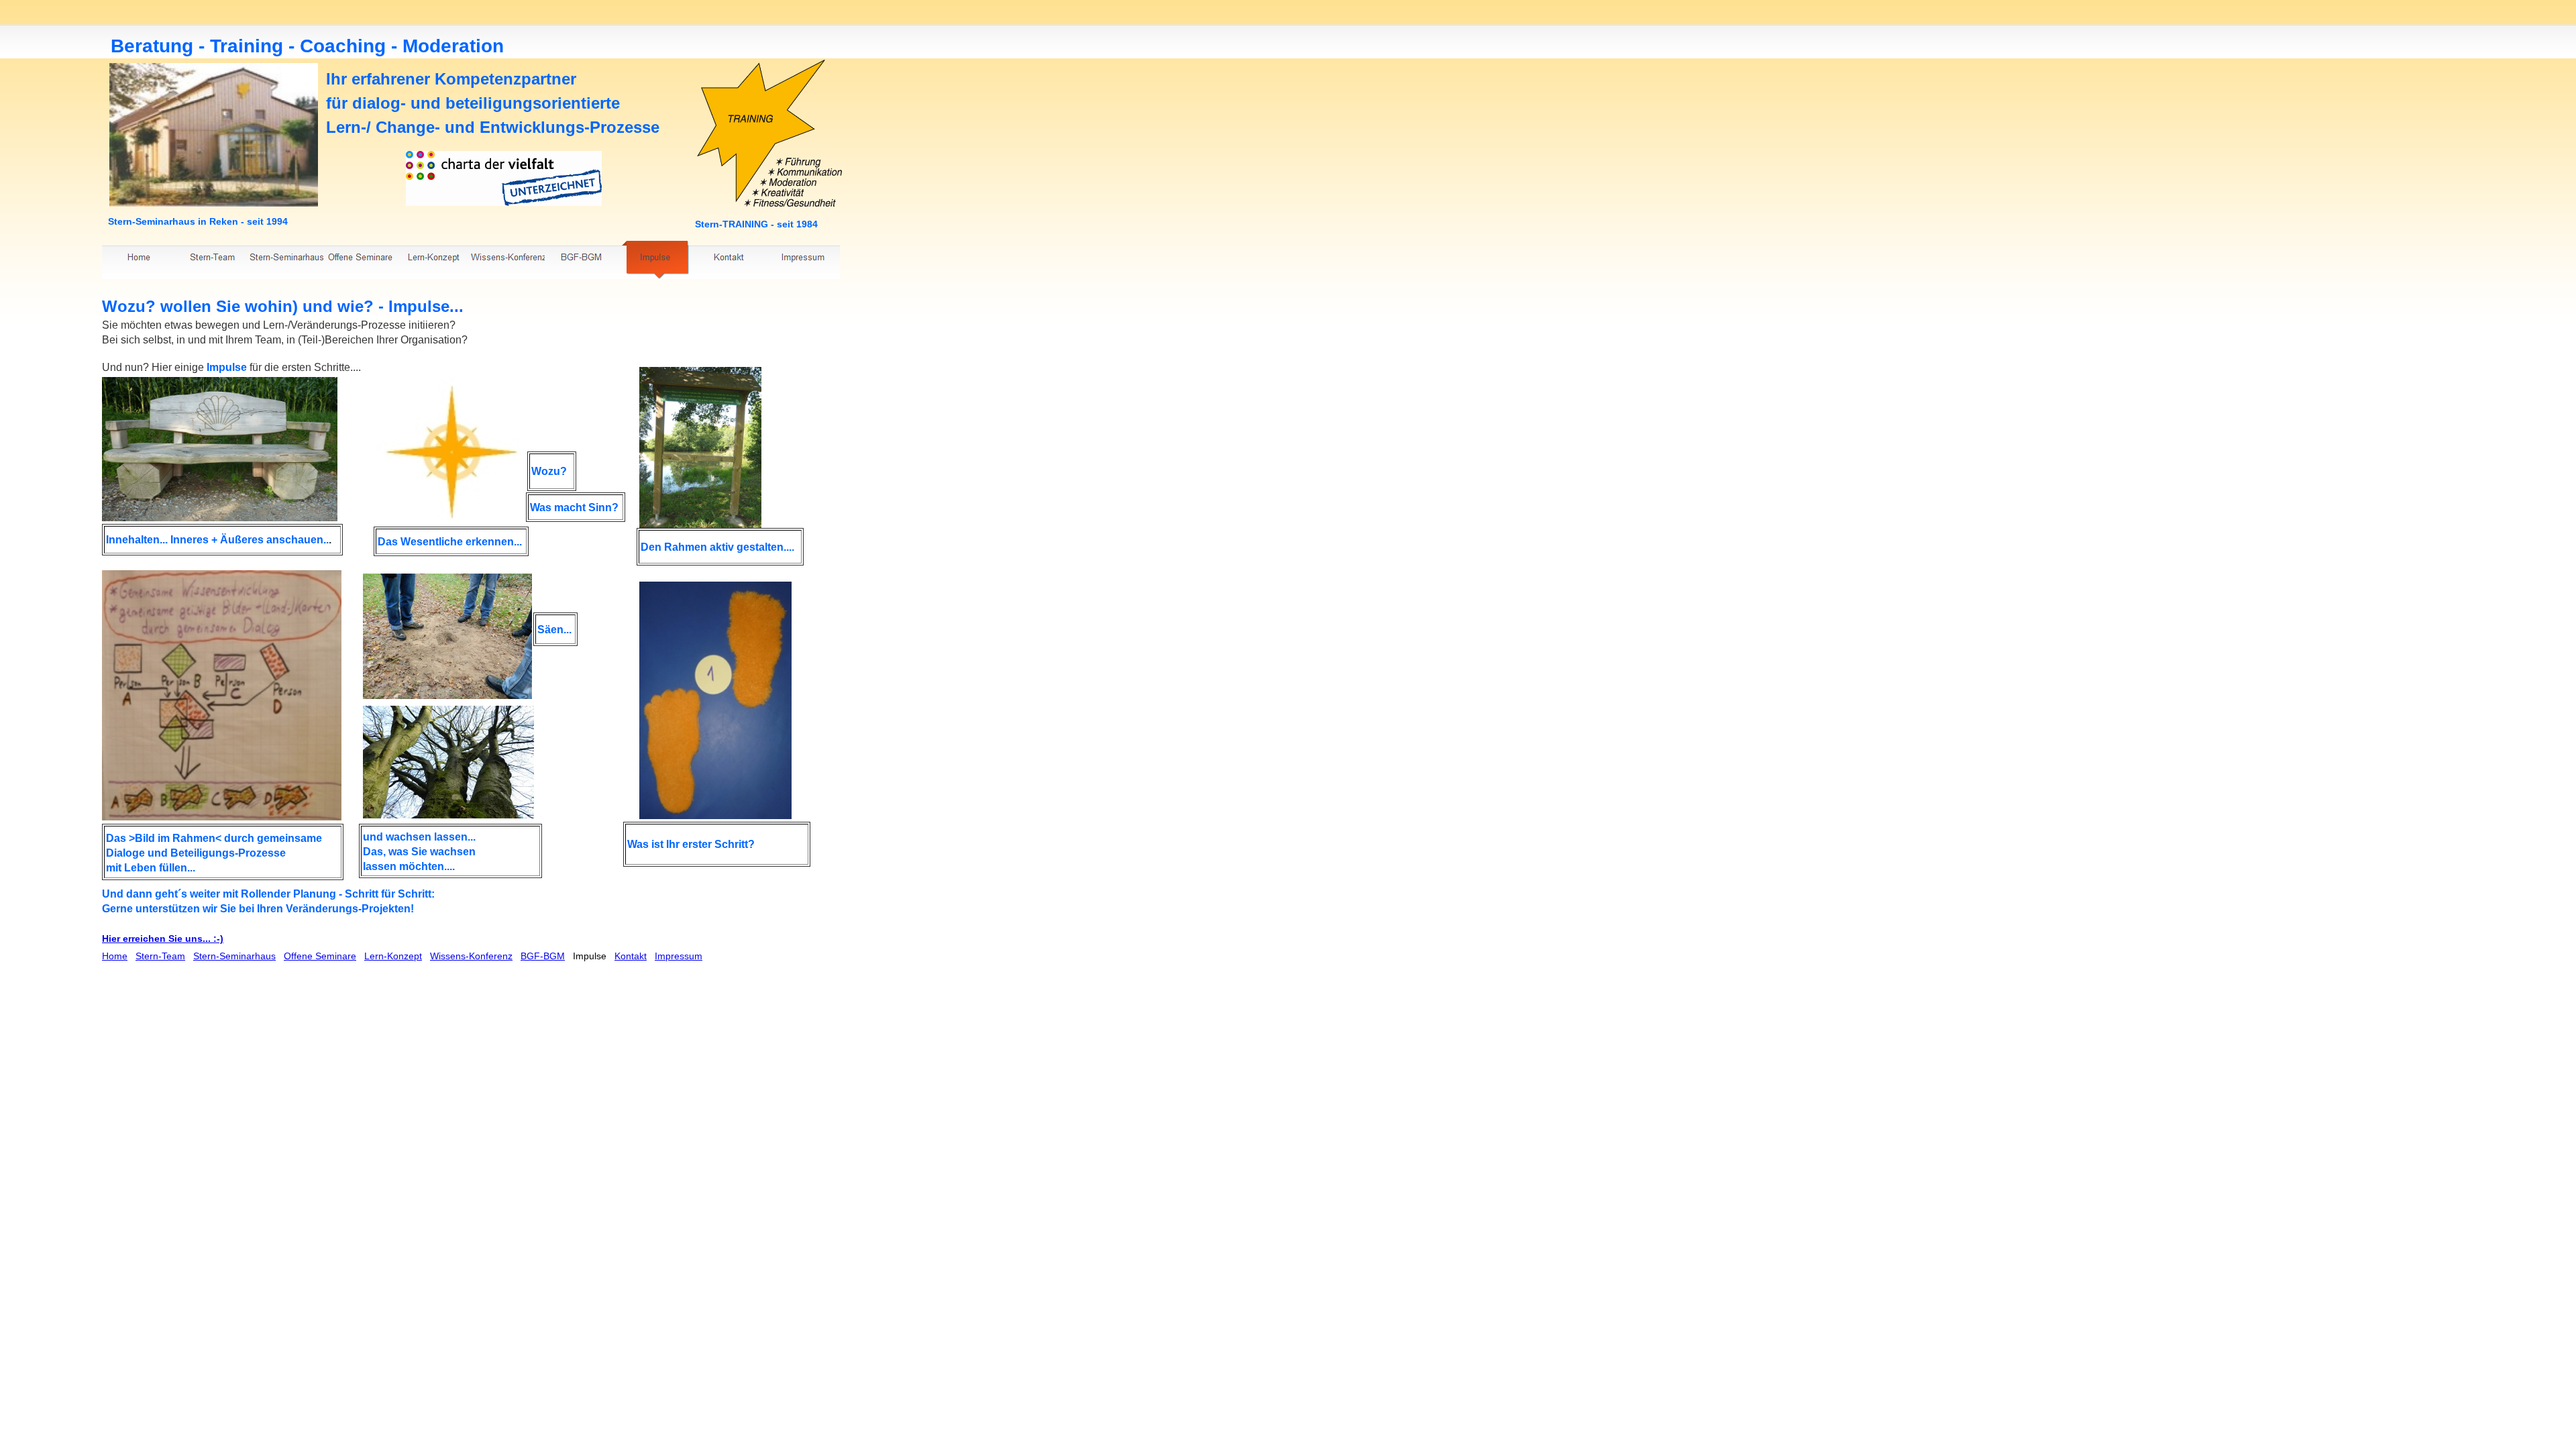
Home (115, 956)
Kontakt (631, 956)
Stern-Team (160, 956)
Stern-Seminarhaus (234, 956)
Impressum (679, 956)
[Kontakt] (729, 260)
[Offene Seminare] (360, 260)
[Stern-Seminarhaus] (286, 260)
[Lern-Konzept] (434, 260)
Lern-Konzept (393, 956)
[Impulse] (655, 260)
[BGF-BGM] (582, 260)
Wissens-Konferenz (471, 956)
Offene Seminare (320, 956)
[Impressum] (803, 260)
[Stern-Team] (213, 260)
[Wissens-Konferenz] (508, 260)
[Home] (139, 260)
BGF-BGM (543, 956)
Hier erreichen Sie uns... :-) (163, 938)
